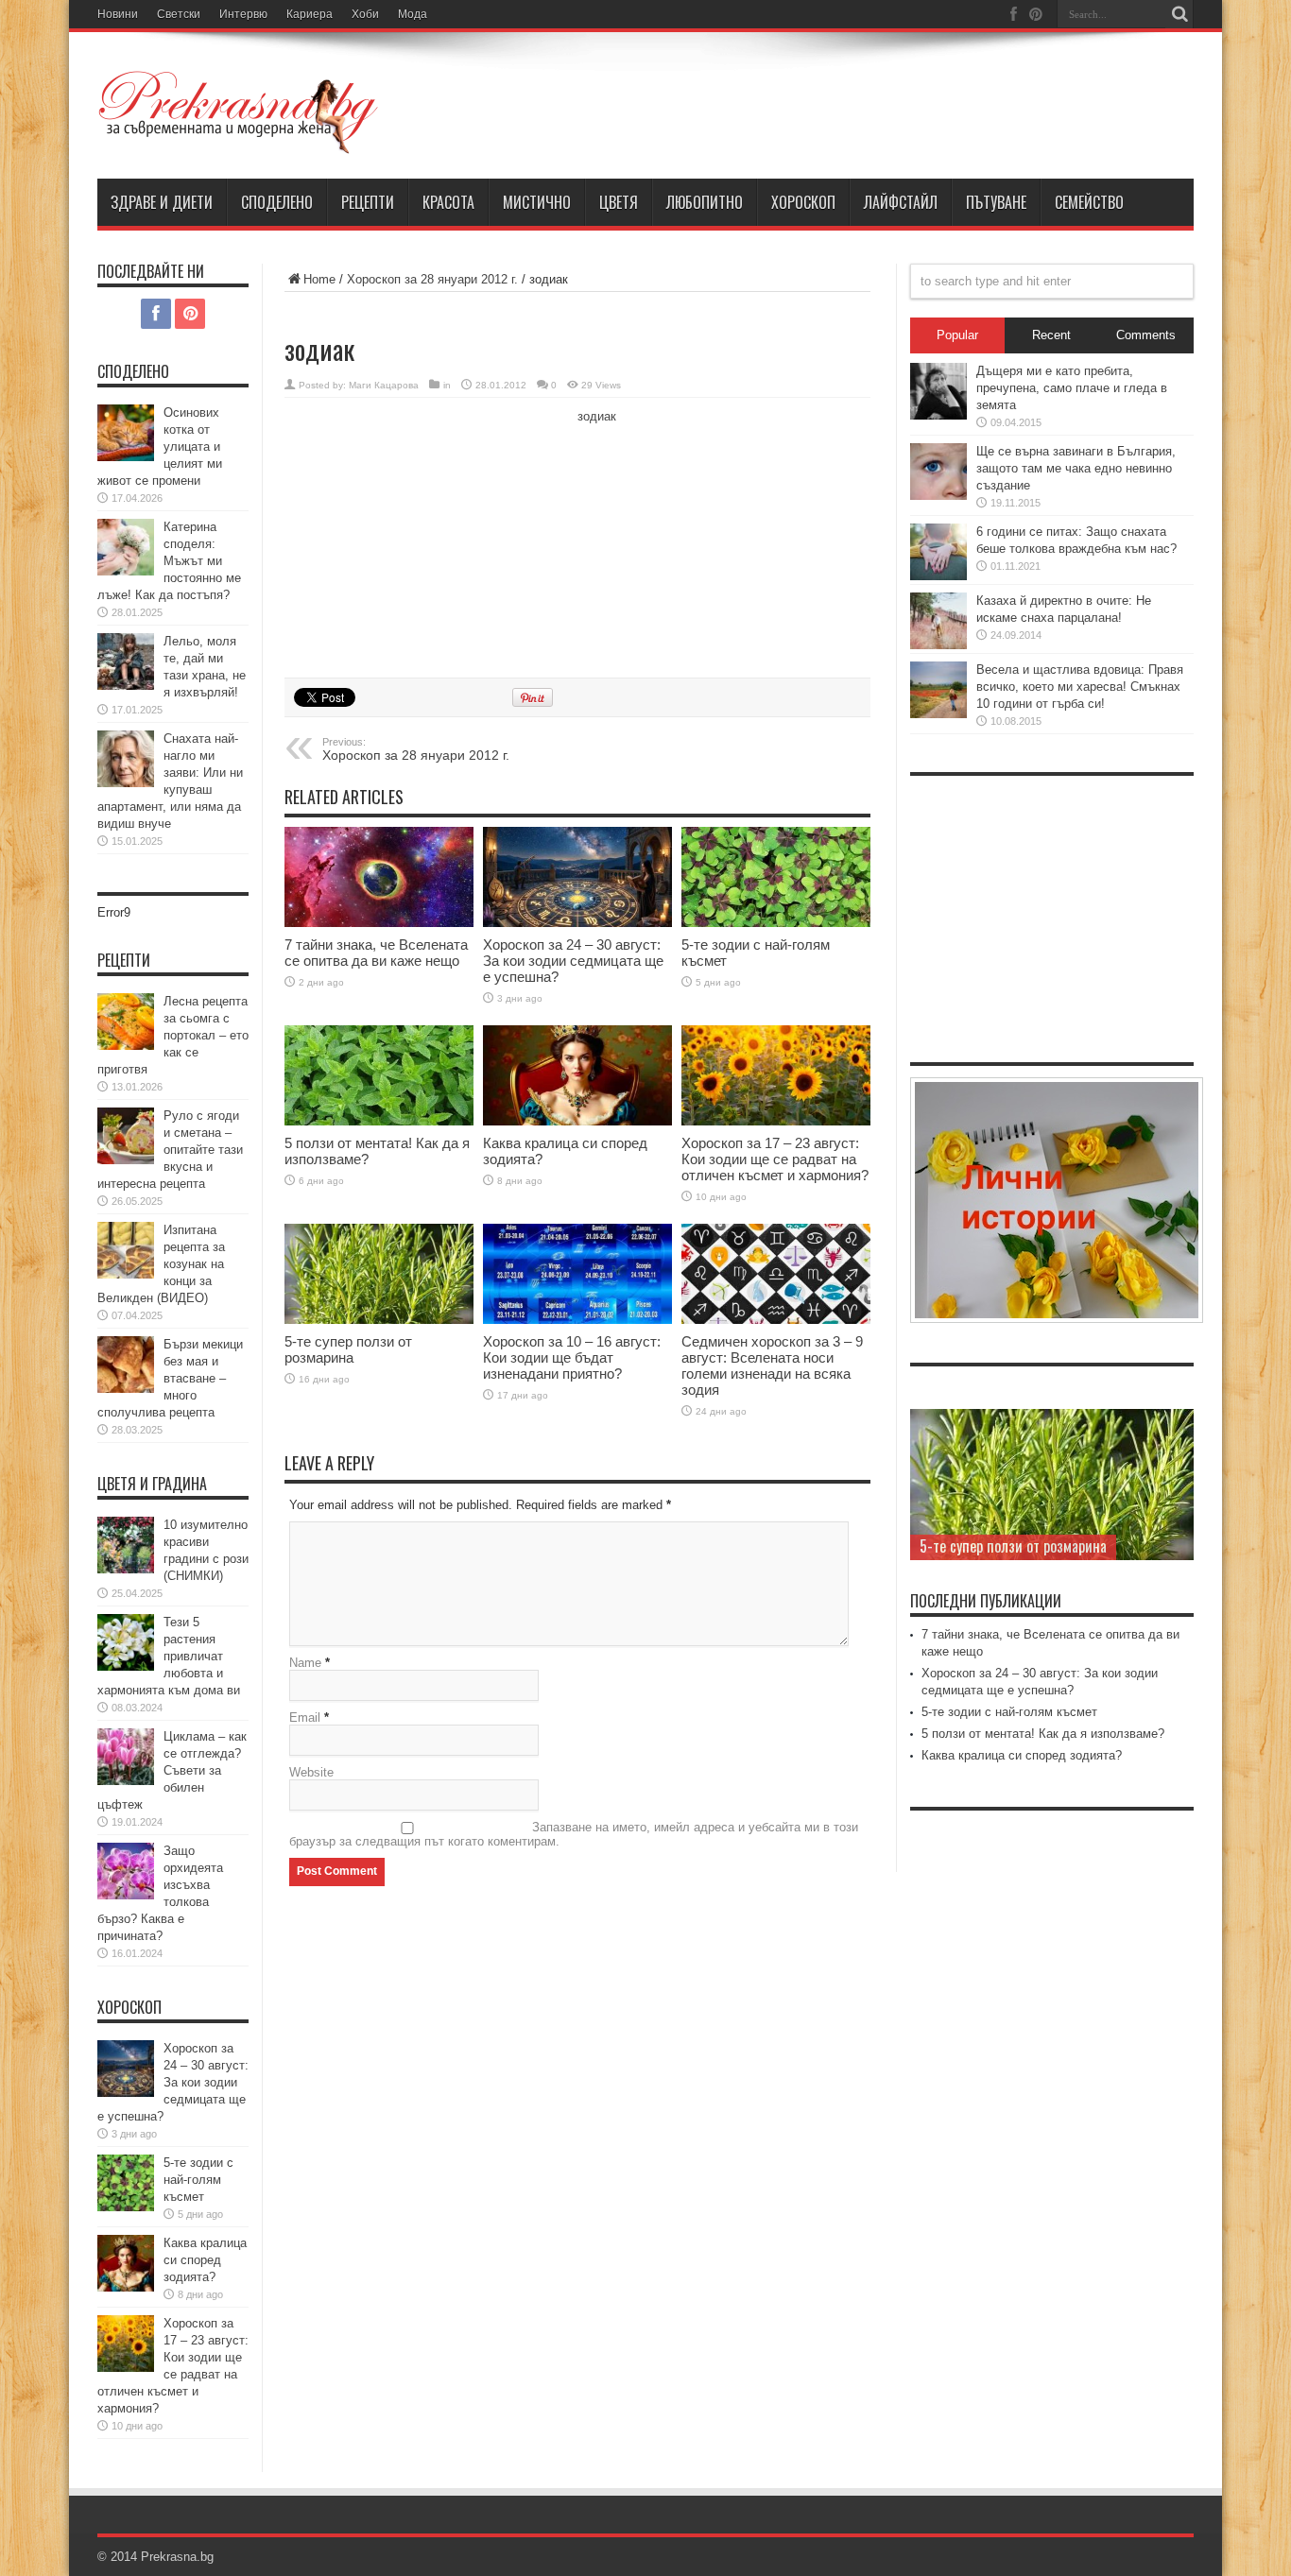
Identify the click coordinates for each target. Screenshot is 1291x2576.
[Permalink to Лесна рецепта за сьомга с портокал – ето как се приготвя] (126, 1022)
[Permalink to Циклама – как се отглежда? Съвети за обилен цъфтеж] (126, 1757)
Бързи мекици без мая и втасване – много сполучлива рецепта (170, 1378)
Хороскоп (803, 202)
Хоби (365, 14)
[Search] (1179, 14)
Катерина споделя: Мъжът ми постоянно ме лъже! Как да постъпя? (169, 561)
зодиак (597, 416)
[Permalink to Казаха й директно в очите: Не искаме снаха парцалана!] (938, 621)
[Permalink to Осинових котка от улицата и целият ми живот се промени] (126, 433)
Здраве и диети (162, 202)
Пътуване (996, 202)
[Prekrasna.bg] (239, 112)
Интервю (243, 14)
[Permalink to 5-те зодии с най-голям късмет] (776, 877)
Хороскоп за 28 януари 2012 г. (432, 279)
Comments (1146, 335)
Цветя (619, 202)
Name (305, 1663)
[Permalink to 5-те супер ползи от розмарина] (379, 1274)
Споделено (277, 202)
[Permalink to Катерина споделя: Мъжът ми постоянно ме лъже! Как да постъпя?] (126, 547)
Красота (448, 202)
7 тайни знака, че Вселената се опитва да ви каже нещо (376, 953)
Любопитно (705, 202)
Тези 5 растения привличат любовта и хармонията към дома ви (169, 1656)
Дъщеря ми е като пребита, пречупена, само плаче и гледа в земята (1072, 388)
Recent (1051, 335)
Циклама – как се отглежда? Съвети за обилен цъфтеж (172, 1770)
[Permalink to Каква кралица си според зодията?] (577, 1076)
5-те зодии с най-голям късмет (198, 2180)
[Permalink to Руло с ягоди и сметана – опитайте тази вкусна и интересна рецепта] (126, 1136)
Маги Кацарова (384, 385)
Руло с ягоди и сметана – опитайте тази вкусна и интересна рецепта (170, 1150)
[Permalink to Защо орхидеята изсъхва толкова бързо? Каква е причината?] (126, 1871)
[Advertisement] (426, 535)
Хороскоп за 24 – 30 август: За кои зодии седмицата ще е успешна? (573, 961)
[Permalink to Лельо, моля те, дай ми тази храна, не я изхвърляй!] (126, 661)
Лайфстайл (901, 202)
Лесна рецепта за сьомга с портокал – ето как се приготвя (173, 1035)
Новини (118, 14)
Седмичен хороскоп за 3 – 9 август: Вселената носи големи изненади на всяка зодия (772, 1365)
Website (311, 1772)
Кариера (310, 14)
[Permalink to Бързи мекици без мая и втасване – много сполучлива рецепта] (126, 1365)
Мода (413, 14)
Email (305, 1717)
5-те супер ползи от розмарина (348, 1349)
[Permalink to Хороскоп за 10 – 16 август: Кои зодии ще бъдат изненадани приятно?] (577, 1274)
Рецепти (368, 202)
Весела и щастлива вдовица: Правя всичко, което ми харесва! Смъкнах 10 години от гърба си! (1080, 687)
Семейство (1089, 202)
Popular (957, 335)
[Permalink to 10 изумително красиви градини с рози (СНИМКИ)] (126, 1545)
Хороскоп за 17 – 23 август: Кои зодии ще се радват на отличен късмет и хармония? (775, 1159)
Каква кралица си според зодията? (205, 2260)
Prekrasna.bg (177, 2557)
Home (319, 279)
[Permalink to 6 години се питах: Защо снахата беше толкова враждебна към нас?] (938, 552)
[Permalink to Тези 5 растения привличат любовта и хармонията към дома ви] (126, 1642)
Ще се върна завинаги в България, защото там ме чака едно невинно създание (1076, 468)
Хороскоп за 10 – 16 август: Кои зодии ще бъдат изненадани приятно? (572, 1357)
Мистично (537, 202)
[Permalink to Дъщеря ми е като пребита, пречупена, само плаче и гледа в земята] (938, 391)
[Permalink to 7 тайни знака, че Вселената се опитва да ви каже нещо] (379, 877)
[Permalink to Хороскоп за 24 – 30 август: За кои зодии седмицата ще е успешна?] (577, 877)
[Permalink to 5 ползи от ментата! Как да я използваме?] (379, 1076)
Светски (179, 14)
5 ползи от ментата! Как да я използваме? (1043, 1734)
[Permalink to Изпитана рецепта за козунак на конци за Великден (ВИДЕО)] (126, 1250)
